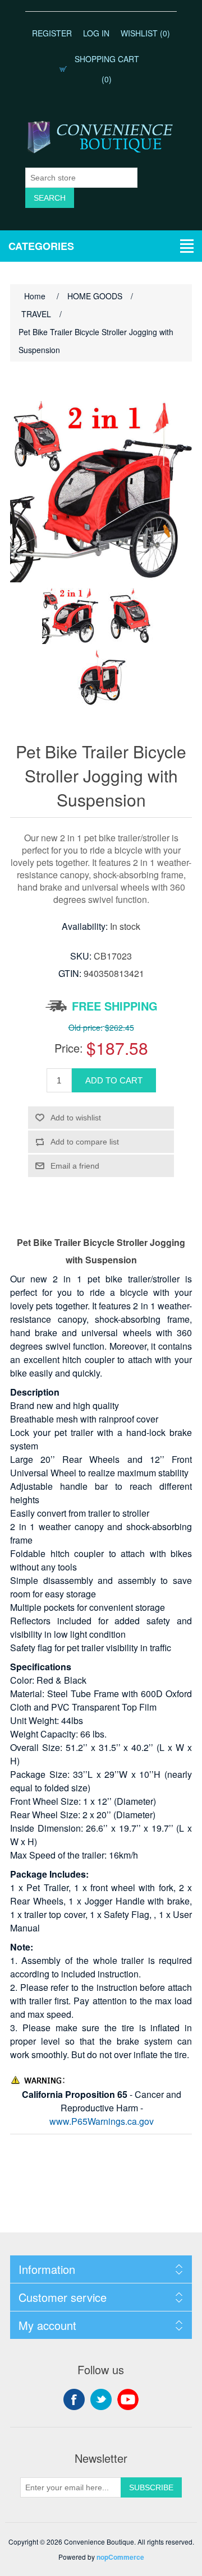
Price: (69, 1048)
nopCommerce (120, 2557)
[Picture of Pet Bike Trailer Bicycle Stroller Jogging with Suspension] (70, 616)
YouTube (128, 2399)
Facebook (74, 2399)
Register (52, 33)
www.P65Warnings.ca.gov (102, 2121)
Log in (96, 33)
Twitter (101, 2399)
